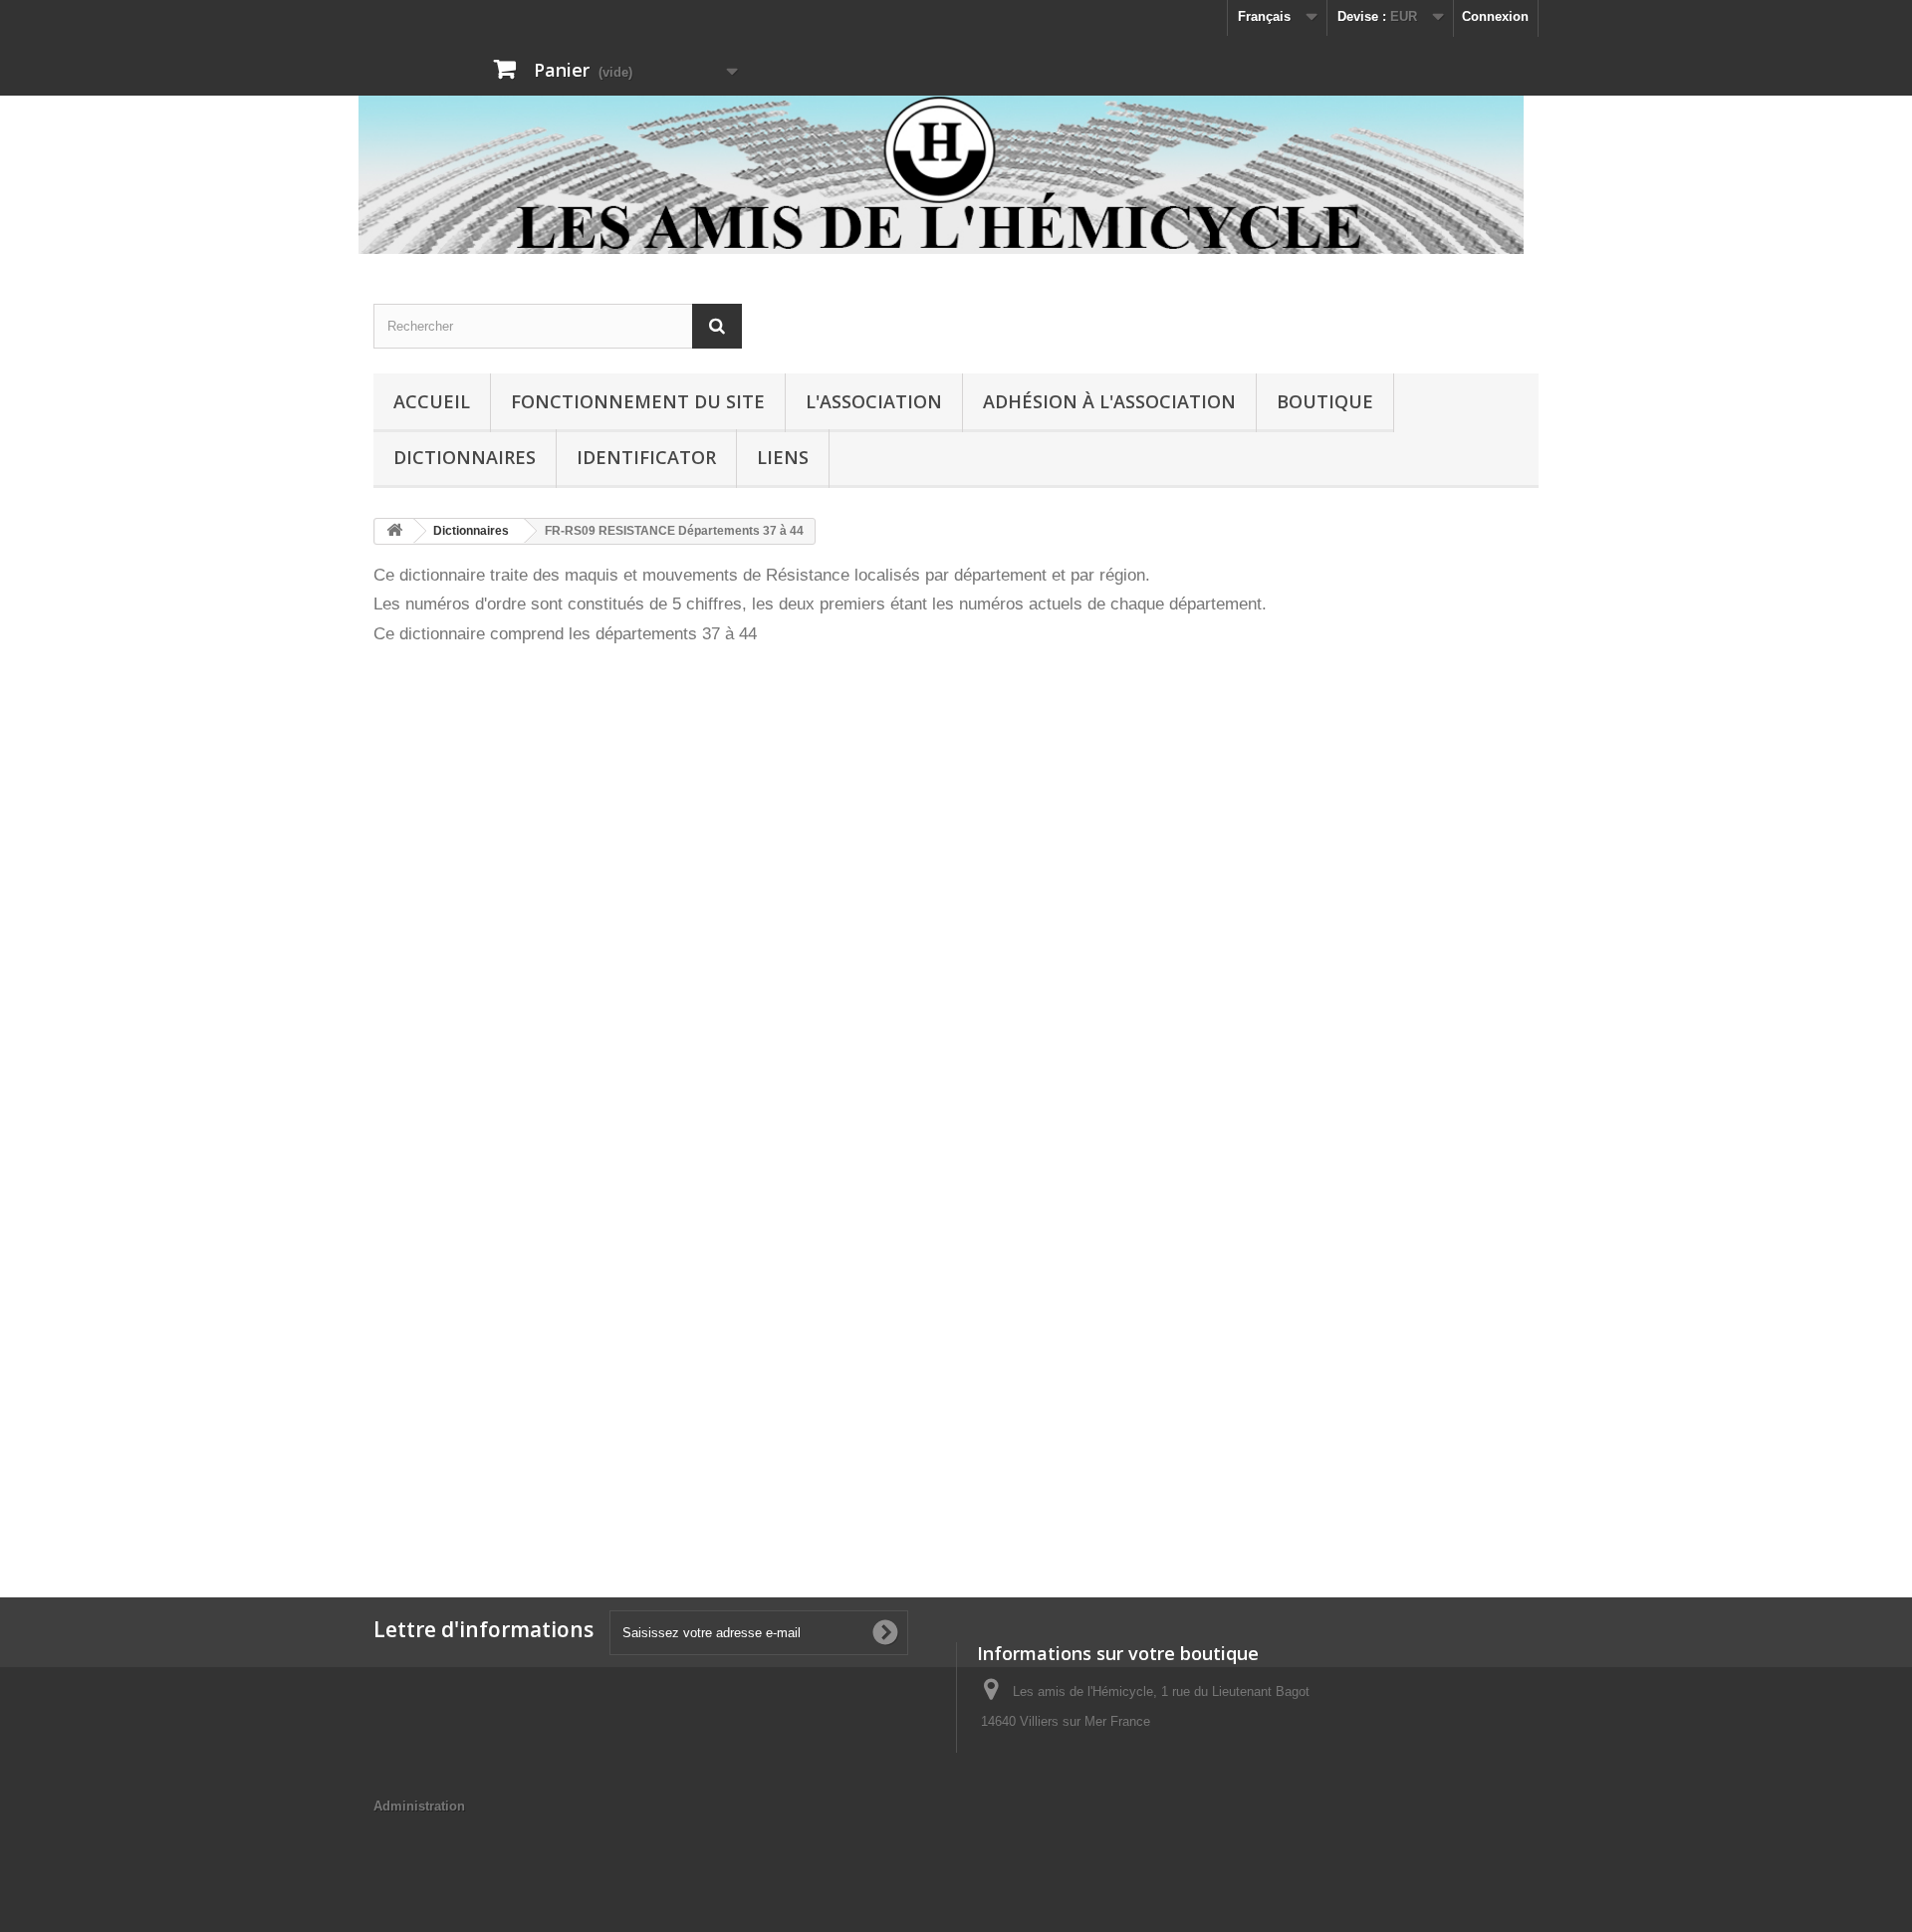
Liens (783, 457)
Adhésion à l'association (1109, 401)
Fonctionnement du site (638, 401)
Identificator (646, 457)
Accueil (432, 401)
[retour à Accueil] (394, 531)
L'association (874, 401)
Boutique (1325, 401)
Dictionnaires (465, 457)
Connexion (1495, 16)
